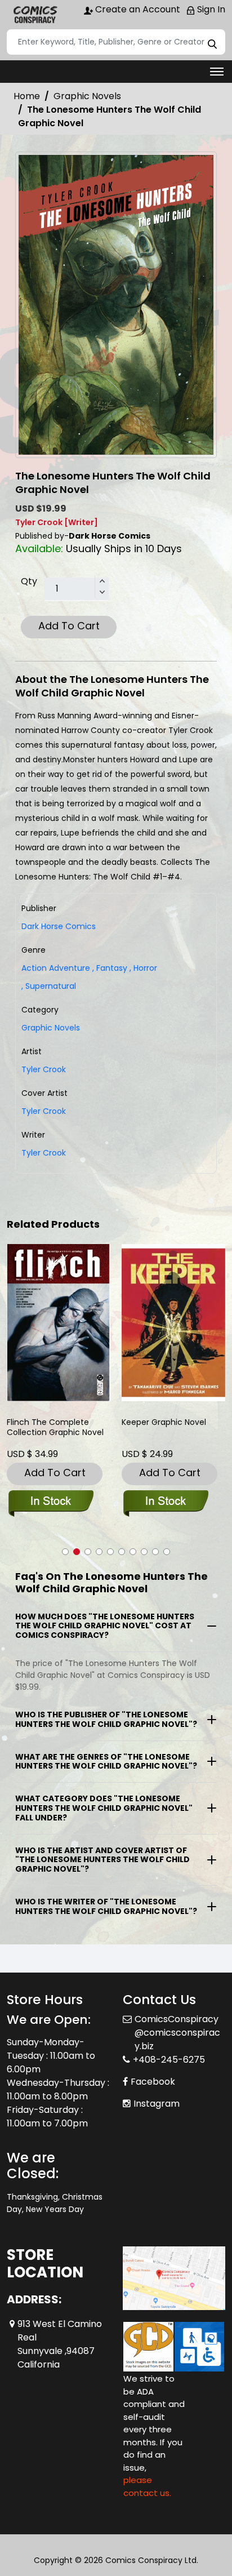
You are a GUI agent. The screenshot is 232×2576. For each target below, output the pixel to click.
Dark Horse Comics (59, 926)
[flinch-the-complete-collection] (59, 1323)
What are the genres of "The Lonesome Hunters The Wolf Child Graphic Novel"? (106, 1762)
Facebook (153, 2082)
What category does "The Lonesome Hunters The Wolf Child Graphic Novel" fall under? (104, 1808)
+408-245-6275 (169, 2060)
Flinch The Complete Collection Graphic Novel (55, 1427)
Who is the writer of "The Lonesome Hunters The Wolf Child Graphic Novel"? (106, 1906)
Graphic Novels (87, 96)
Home (27, 96)
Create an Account (137, 9)
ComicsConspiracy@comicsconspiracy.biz (177, 2033)
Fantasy (110, 968)
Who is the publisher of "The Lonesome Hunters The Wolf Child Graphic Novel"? (106, 1719)
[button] (65, 1552)
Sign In (210, 9)
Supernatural (49, 986)
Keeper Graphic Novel (164, 1422)
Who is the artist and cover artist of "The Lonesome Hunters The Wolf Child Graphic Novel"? (102, 1860)
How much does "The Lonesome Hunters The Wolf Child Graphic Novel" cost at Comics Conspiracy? (105, 1626)
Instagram (157, 2104)
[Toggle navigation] (217, 72)
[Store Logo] (35, 15)
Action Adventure (56, 968)
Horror (143, 968)
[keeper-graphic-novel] (173, 1323)
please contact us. (147, 2486)
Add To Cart (69, 626)
